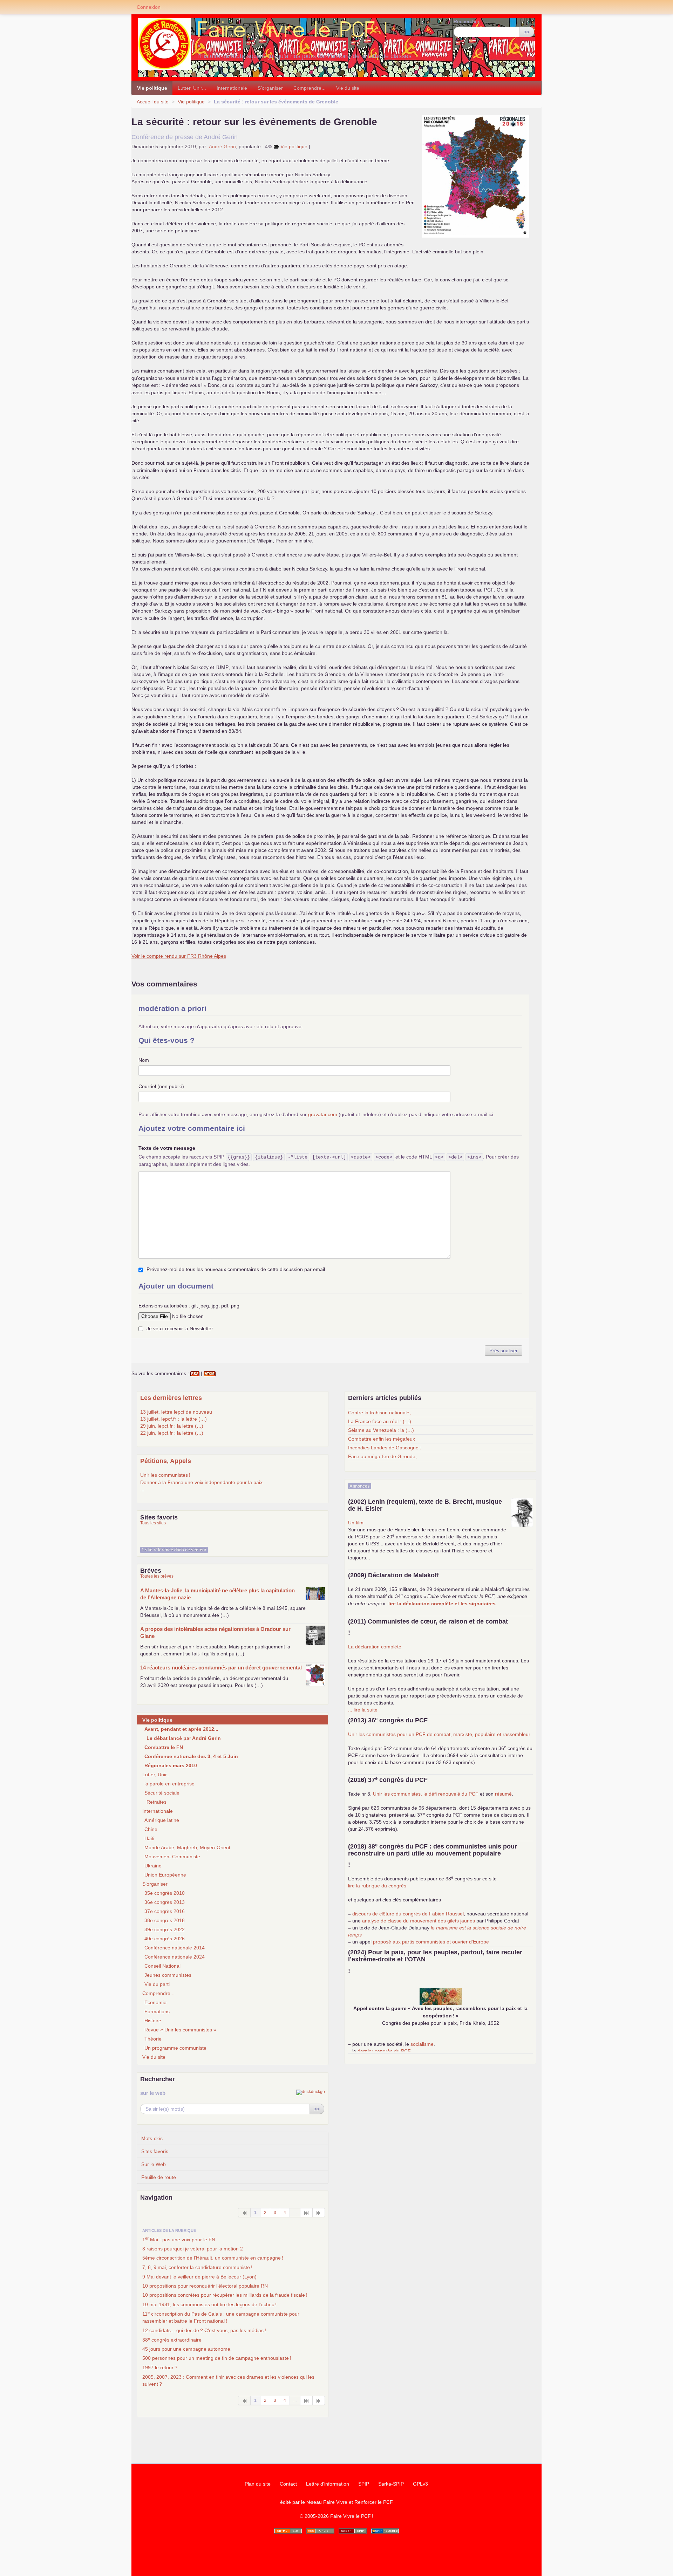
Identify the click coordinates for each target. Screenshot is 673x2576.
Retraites (157, 1802)
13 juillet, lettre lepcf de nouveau (176, 1412)
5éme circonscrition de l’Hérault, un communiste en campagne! (213, 2258)
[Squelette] (353, 2531)
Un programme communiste (175, 2048)
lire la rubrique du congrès (377, 1886)
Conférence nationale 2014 (175, 1948)
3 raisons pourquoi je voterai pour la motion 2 (193, 2249)
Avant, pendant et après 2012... (181, 1729)
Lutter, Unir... (192, 88)
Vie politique (152, 88)
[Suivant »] (319, 2213)
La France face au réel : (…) (380, 1421)
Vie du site (348, 88)
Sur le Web (154, 2164)
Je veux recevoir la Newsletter (180, 1328)
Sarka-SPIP (391, 2484)
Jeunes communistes (168, 1975)
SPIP (364, 2484)
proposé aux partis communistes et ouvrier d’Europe (431, 1942)
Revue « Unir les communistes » (180, 2030)
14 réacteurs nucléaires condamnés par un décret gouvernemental (221, 1668)
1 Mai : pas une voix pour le (179, 2239)
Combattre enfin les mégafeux (382, 1439)
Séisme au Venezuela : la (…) (381, 1430)
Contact (288, 2484)
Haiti (149, 1838)
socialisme (422, 2044)
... (142, 1489)
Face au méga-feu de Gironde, (382, 1456)
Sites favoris (155, 2151)
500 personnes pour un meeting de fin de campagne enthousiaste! (217, 2358)
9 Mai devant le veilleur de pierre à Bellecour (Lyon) (199, 2277)
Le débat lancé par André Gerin (184, 1738)
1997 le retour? (160, 2367)
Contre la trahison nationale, (379, 1413)
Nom (144, 1060)
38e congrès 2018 (165, 1920)
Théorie (153, 2039)
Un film (356, 1523)
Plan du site (258, 2484)
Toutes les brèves (157, 1576)
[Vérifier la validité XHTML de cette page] (288, 2531)
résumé (503, 1794)
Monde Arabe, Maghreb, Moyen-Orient (187, 1847)
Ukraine (153, 1866)
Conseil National (162, 1966)
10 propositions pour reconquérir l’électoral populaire (205, 2286)
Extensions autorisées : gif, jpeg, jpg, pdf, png (189, 1306)
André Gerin (222, 146)
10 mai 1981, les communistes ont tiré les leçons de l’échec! (209, 2304)
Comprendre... (310, 88)
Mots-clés (152, 2138)
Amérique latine (162, 1820)
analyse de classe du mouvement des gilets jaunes (419, 1921)
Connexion (149, 7)
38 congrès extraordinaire (172, 2339)
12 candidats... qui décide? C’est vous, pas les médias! (204, 2330)
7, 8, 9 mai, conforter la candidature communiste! (197, 2267)
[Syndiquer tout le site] (320, 2531)
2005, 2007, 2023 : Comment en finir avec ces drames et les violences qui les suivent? (228, 2380)
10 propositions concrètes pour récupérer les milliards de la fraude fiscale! (225, 2295)
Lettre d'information (328, 2484)
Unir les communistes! (165, 1475)
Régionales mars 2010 (171, 1765)
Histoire (153, 2021)
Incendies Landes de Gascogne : (385, 1448)
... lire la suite (363, 1710)
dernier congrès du (384, 2051)
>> (527, 32)
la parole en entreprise (169, 1784)
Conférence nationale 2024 (175, 1957)
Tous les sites (153, 1523)
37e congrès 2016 (165, 1911)
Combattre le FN (164, 1747)
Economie (155, 2002)
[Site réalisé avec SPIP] (385, 2531)
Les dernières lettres (171, 1398)
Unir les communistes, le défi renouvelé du (426, 1794)
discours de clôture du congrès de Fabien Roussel (408, 1914)
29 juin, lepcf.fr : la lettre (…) (172, 1426)
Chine (151, 1829)
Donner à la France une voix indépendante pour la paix (201, 1482)
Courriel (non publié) (161, 1086)
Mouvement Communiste (172, 1857)
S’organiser (270, 88)
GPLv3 (420, 2484)
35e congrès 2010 (165, 1893)
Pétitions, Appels (166, 1461)
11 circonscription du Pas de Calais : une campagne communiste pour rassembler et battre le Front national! (221, 2317)
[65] (307, 2213)
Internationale (232, 88)
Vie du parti (157, 1984)
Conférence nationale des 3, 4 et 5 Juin (191, 1756)
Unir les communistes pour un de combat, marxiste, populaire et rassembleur (439, 1734)
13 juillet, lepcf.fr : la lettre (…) (174, 1419)
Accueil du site (153, 102)
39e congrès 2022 (165, 1929)
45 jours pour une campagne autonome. (187, 2349)
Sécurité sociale (162, 1793)
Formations (157, 2011)
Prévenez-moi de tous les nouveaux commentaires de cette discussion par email (236, 1269)
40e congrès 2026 (165, 1939)
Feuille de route (159, 2177)
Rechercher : (468, 21)
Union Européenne (165, 1875)
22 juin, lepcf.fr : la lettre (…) (172, 1433)
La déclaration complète (375, 1647)
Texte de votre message (167, 1148)
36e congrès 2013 (165, 1902)
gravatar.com (323, 1114)
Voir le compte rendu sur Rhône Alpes (179, 956)
